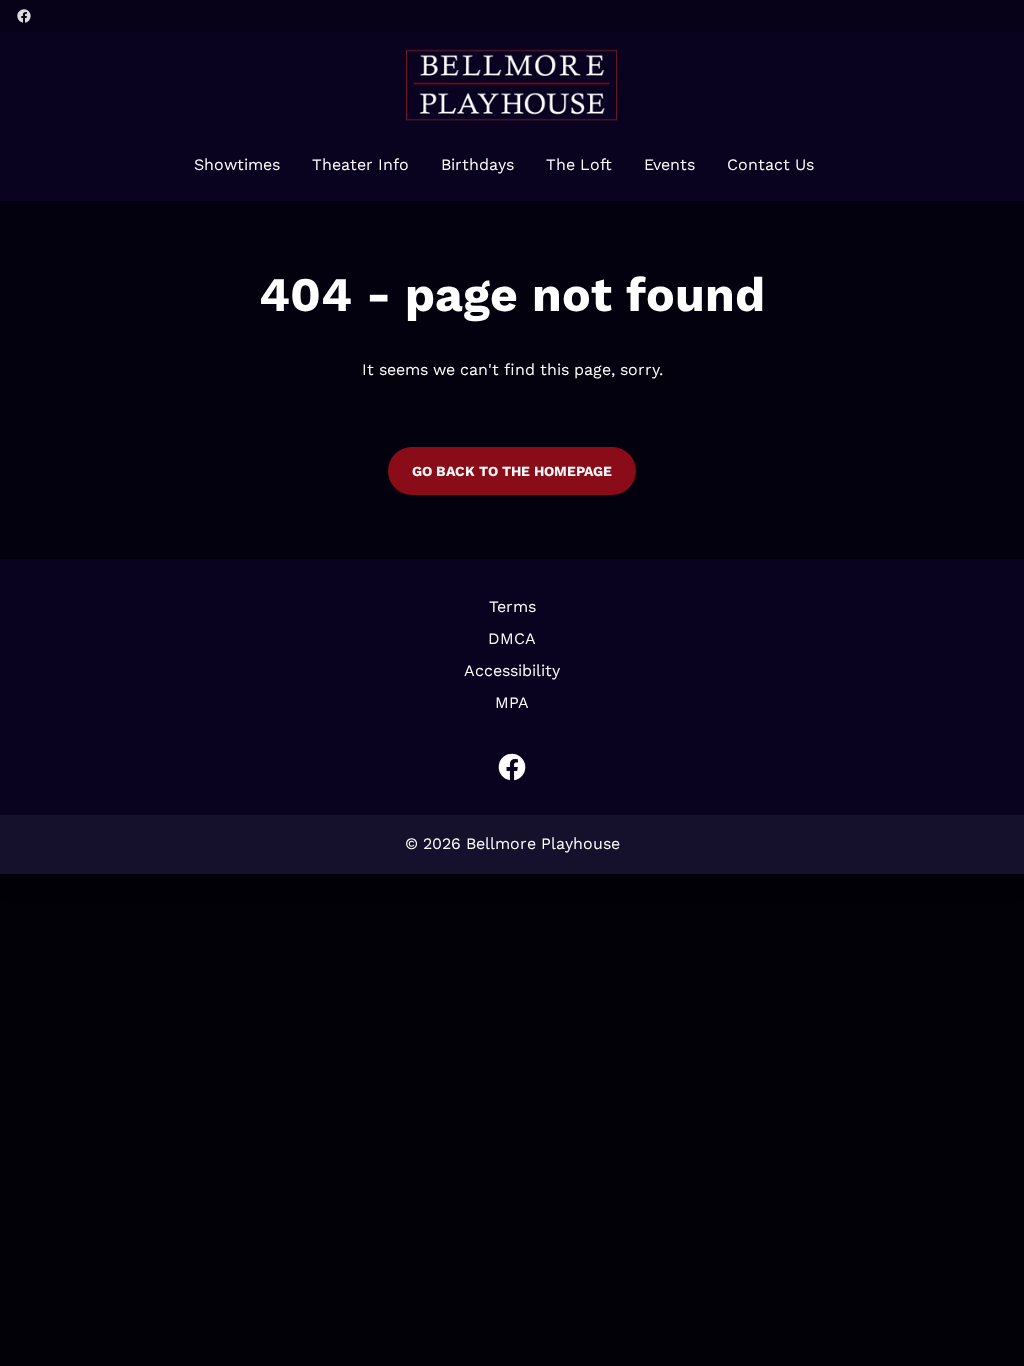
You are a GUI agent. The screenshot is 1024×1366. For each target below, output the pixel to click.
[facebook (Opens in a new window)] (24, 16)
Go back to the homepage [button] (512, 471)
